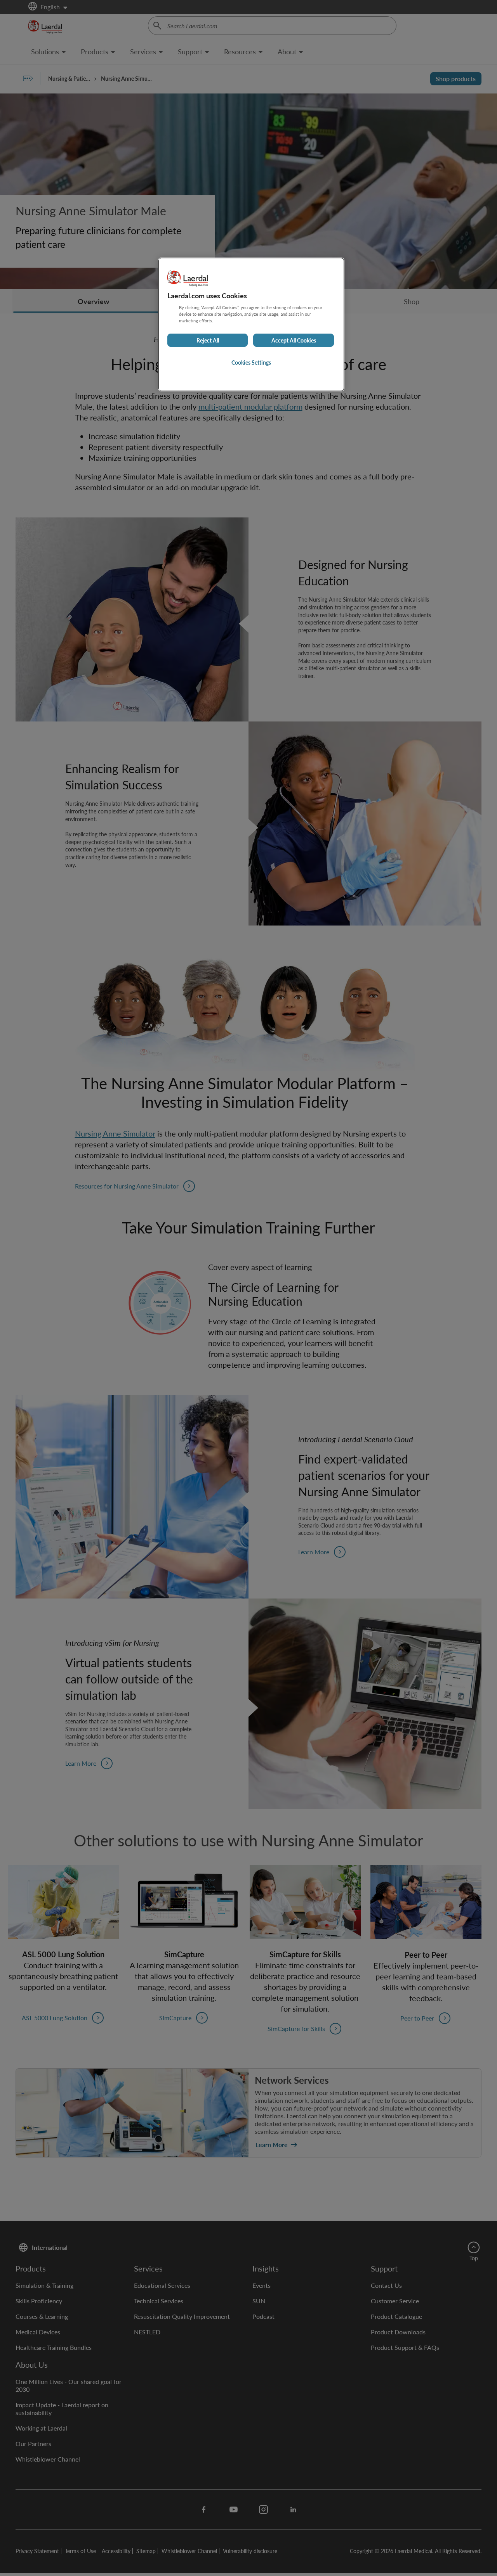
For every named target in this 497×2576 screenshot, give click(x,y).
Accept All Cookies (294, 340)
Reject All (208, 340)
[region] (251, 324)
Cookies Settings (251, 362)
